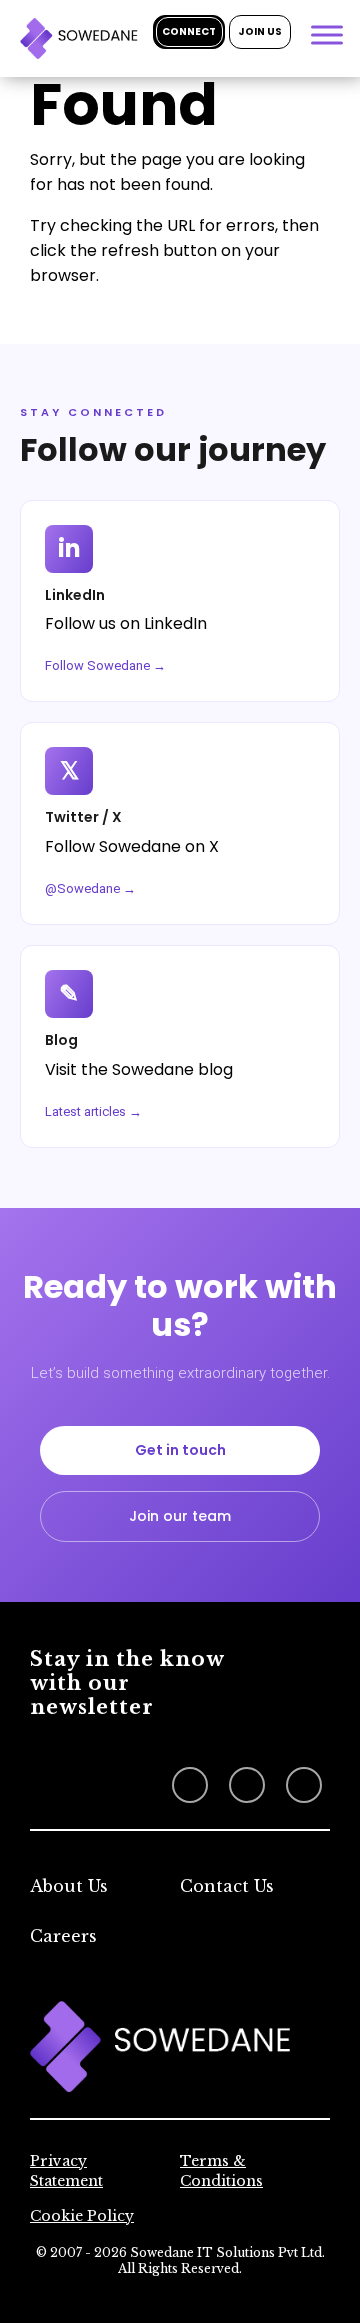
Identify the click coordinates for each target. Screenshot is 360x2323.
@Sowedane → (90, 888)
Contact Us (227, 1886)
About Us (69, 1886)
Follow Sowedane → (105, 665)
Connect (189, 31)
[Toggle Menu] (327, 34)
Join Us (260, 31)
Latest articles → (93, 1111)
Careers (63, 1936)
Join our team (180, 1516)
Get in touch (180, 1450)
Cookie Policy (82, 2216)
